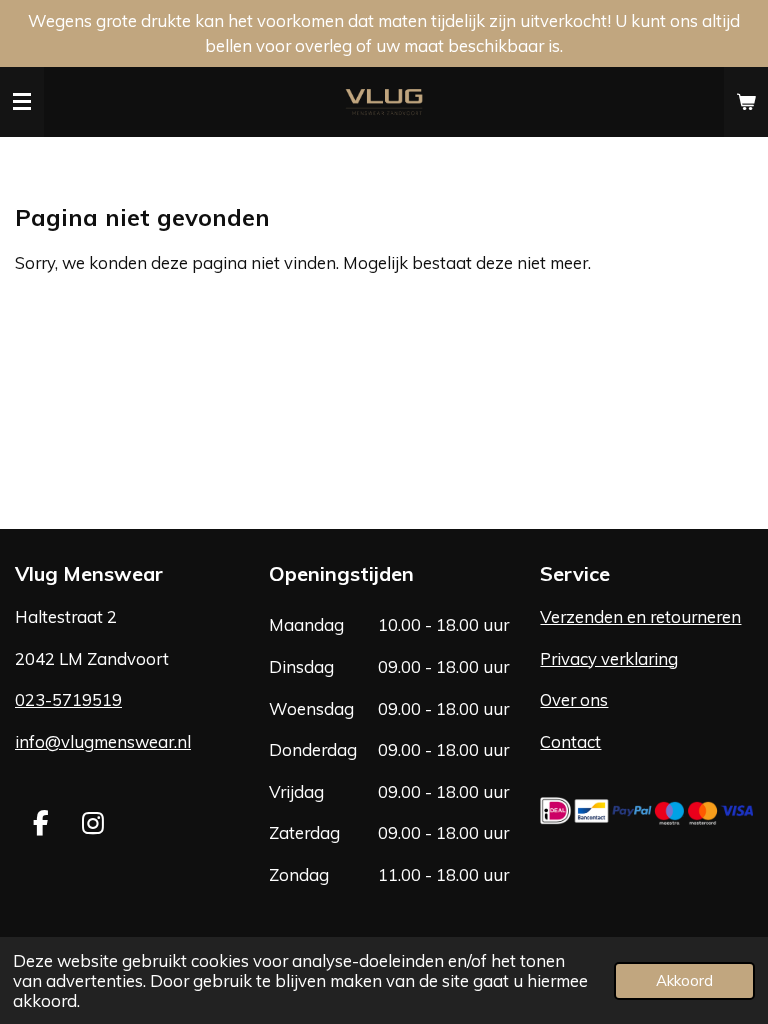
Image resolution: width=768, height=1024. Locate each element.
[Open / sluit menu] (22, 102)
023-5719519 (68, 699)
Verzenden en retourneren (640, 616)
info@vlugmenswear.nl (103, 741)
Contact (570, 741)
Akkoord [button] (684, 980)
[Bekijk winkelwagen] (746, 102)
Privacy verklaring (609, 658)
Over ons (574, 699)
